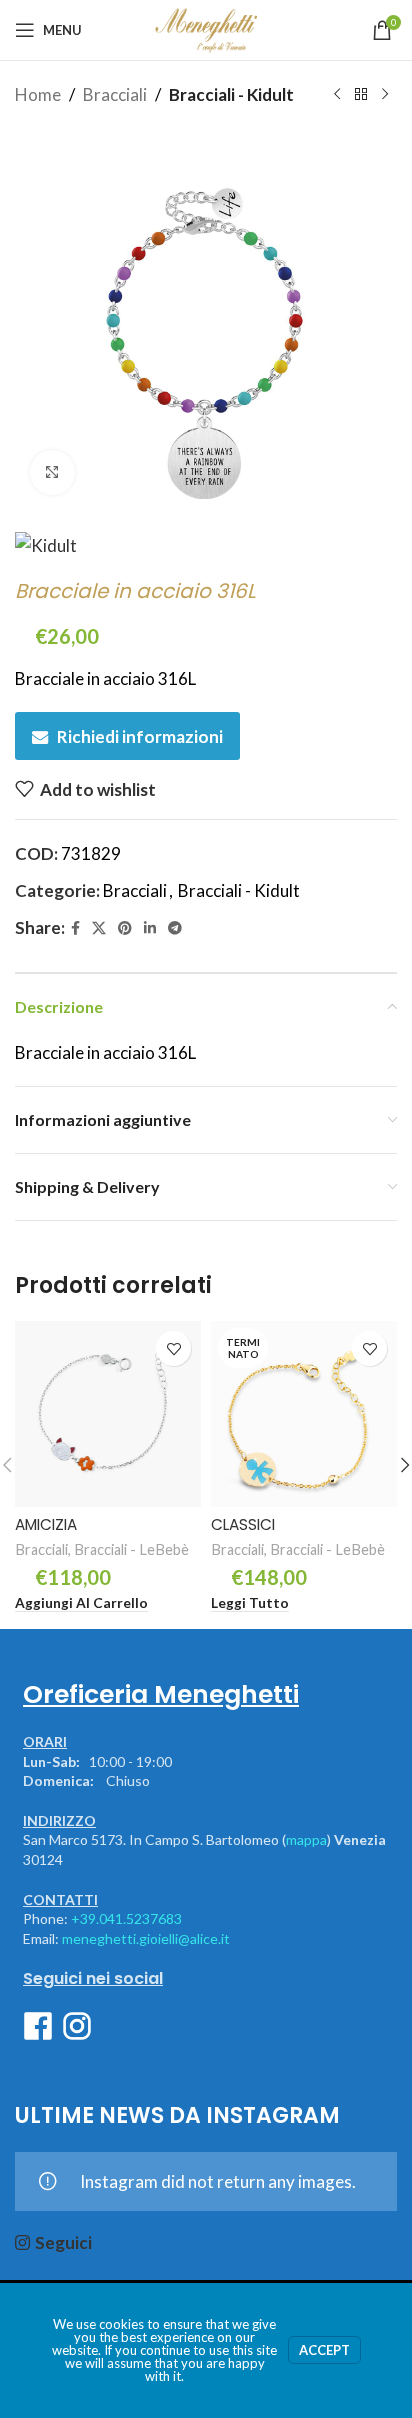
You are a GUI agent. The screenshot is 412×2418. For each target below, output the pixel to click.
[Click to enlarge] (52, 472)
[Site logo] (205, 27)
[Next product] (385, 95)
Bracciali (115, 94)
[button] (81, 1604)
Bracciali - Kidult (231, 94)
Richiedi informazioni (140, 736)
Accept (324, 2350)
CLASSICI (243, 1524)
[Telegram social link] (175, 928)
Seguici (63, 2242)
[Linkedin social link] (150, 928)
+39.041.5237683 (126, 1918)
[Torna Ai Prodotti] (361, 95)
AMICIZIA (46, 1524)
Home (38, 94)
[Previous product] (337, 95)
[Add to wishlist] (173, 1348)
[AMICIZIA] (108, 1414)
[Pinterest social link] (125, 928)
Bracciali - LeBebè (131, 1549)
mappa (306, 1839)
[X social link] (99, 928)
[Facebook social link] (75, 928)
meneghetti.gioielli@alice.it (146, 1938)
